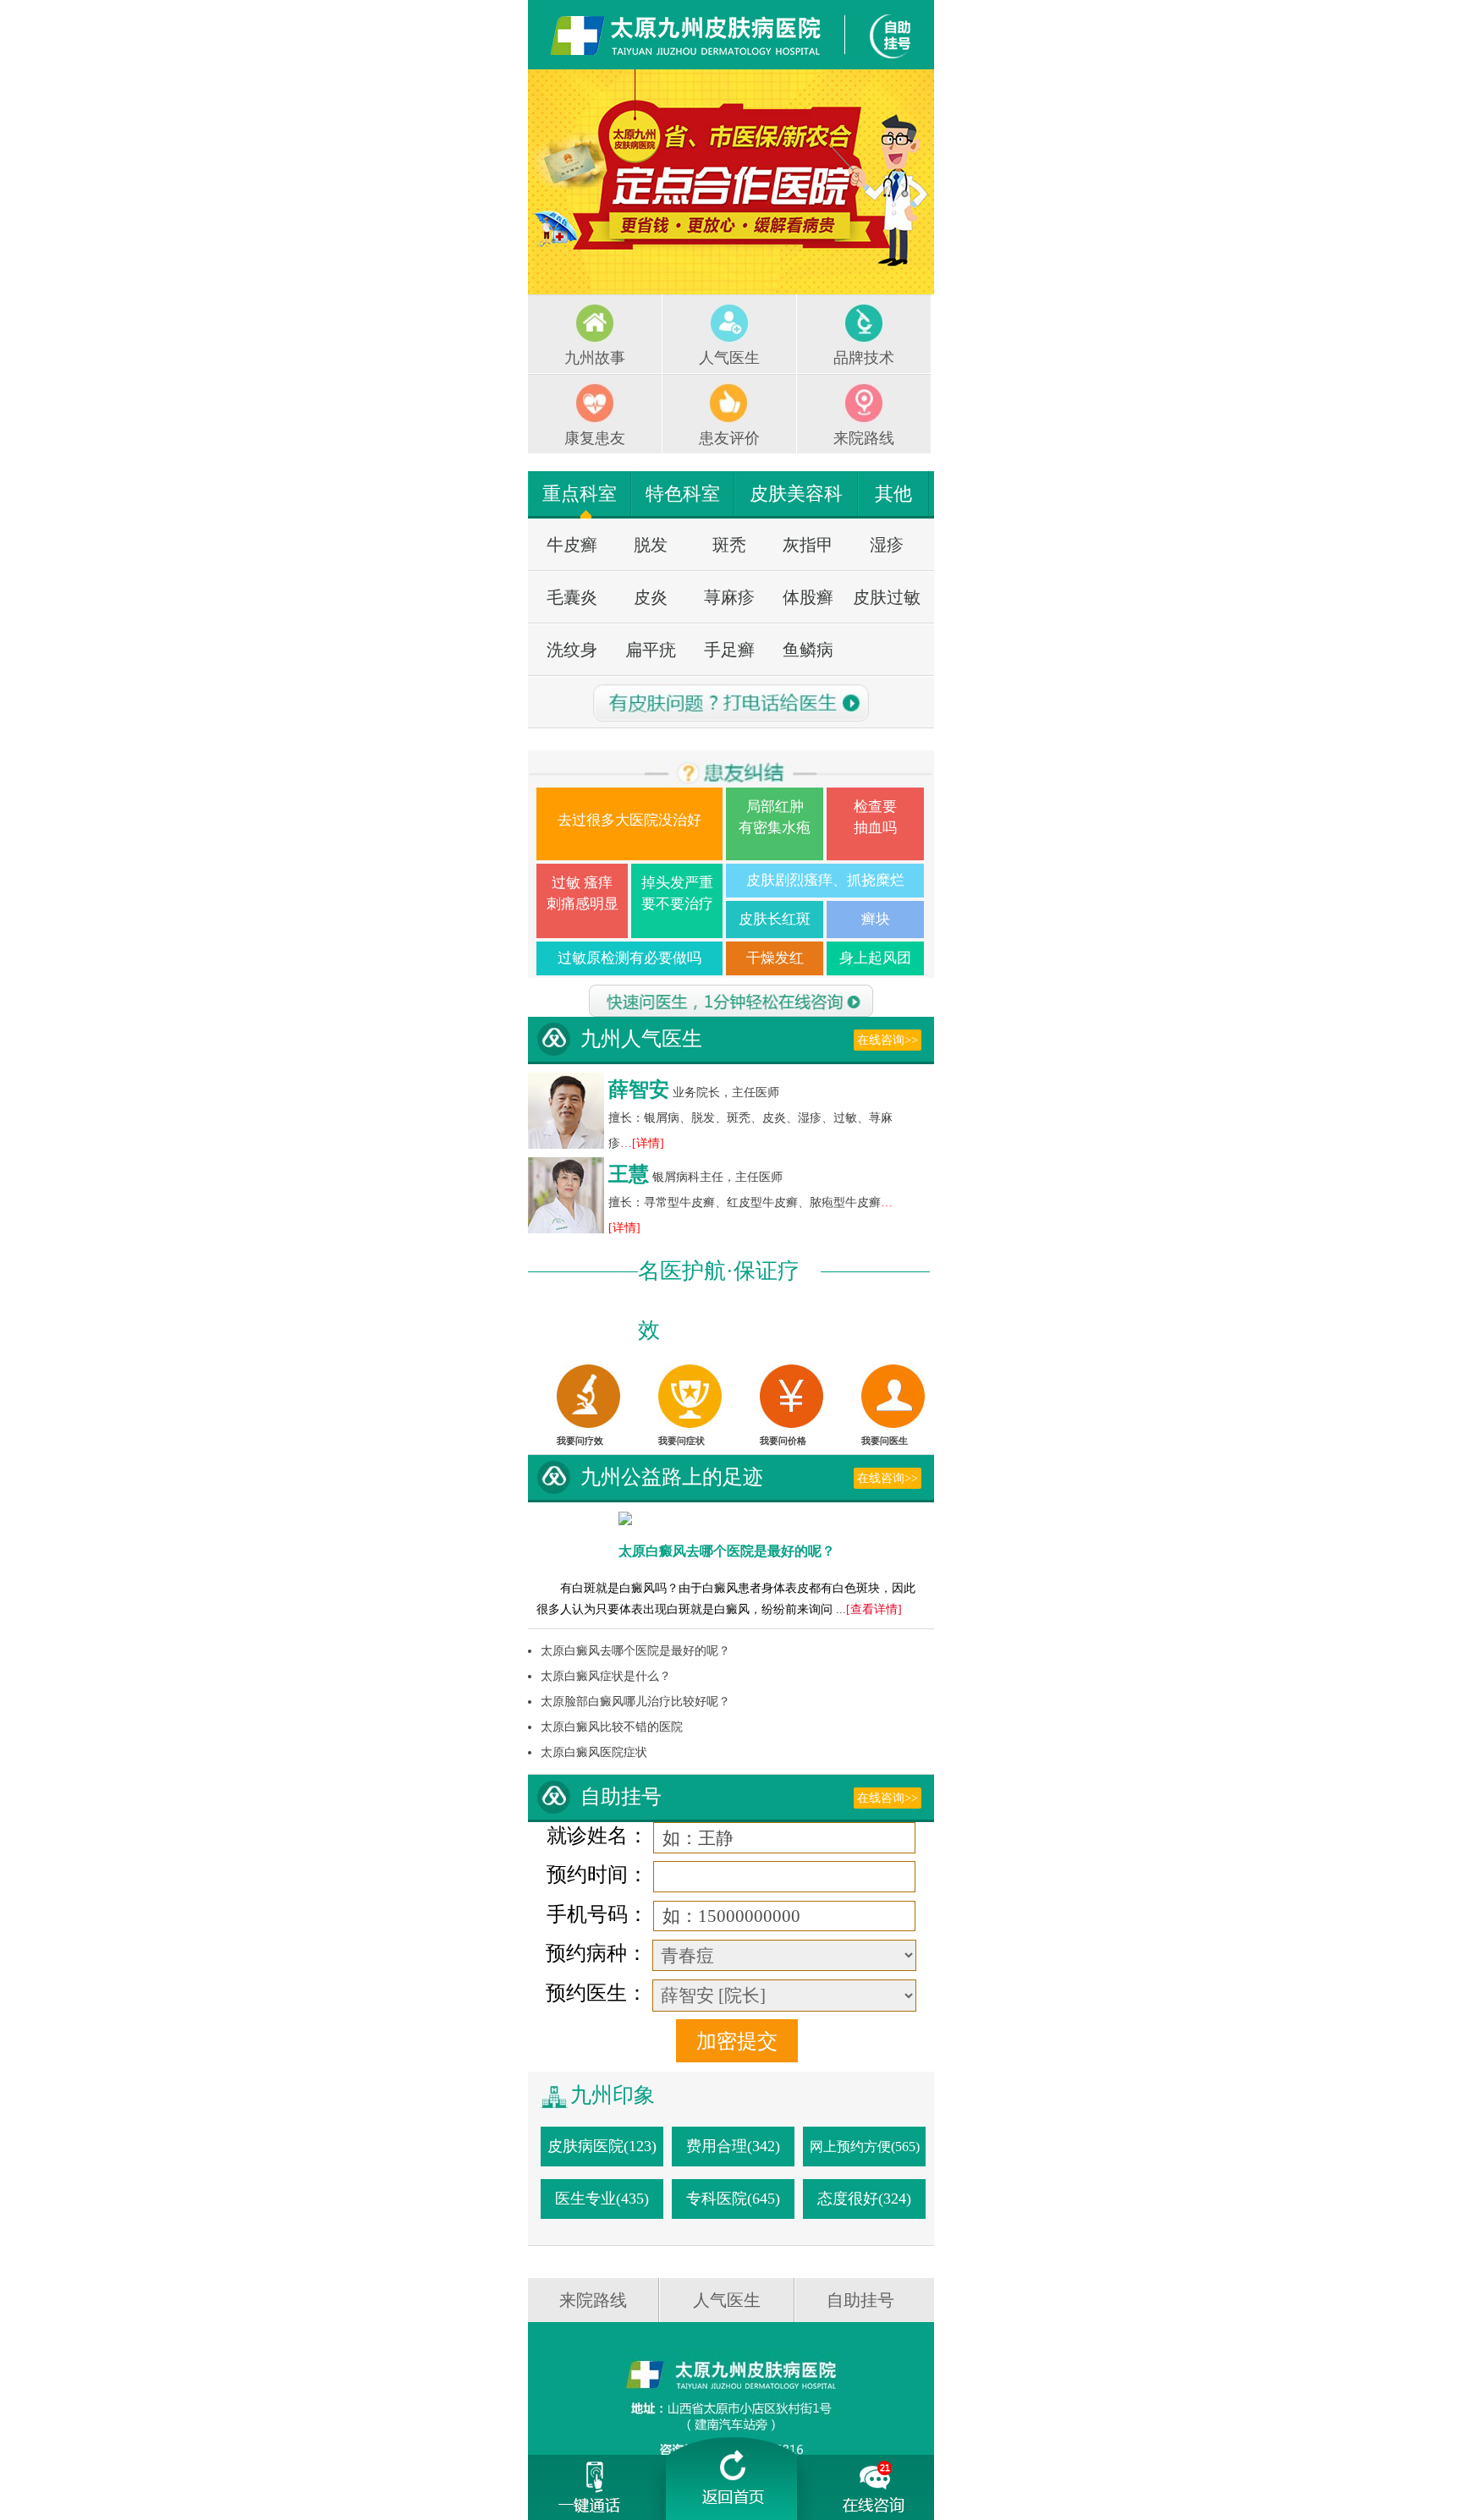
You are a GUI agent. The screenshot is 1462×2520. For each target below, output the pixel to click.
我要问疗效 (580, 1441)
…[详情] (642, 1143)
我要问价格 (783, 1441)
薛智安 (639, 1090)
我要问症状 (682, 1441)
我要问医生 (885, 1441)
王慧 (629, 1174)
